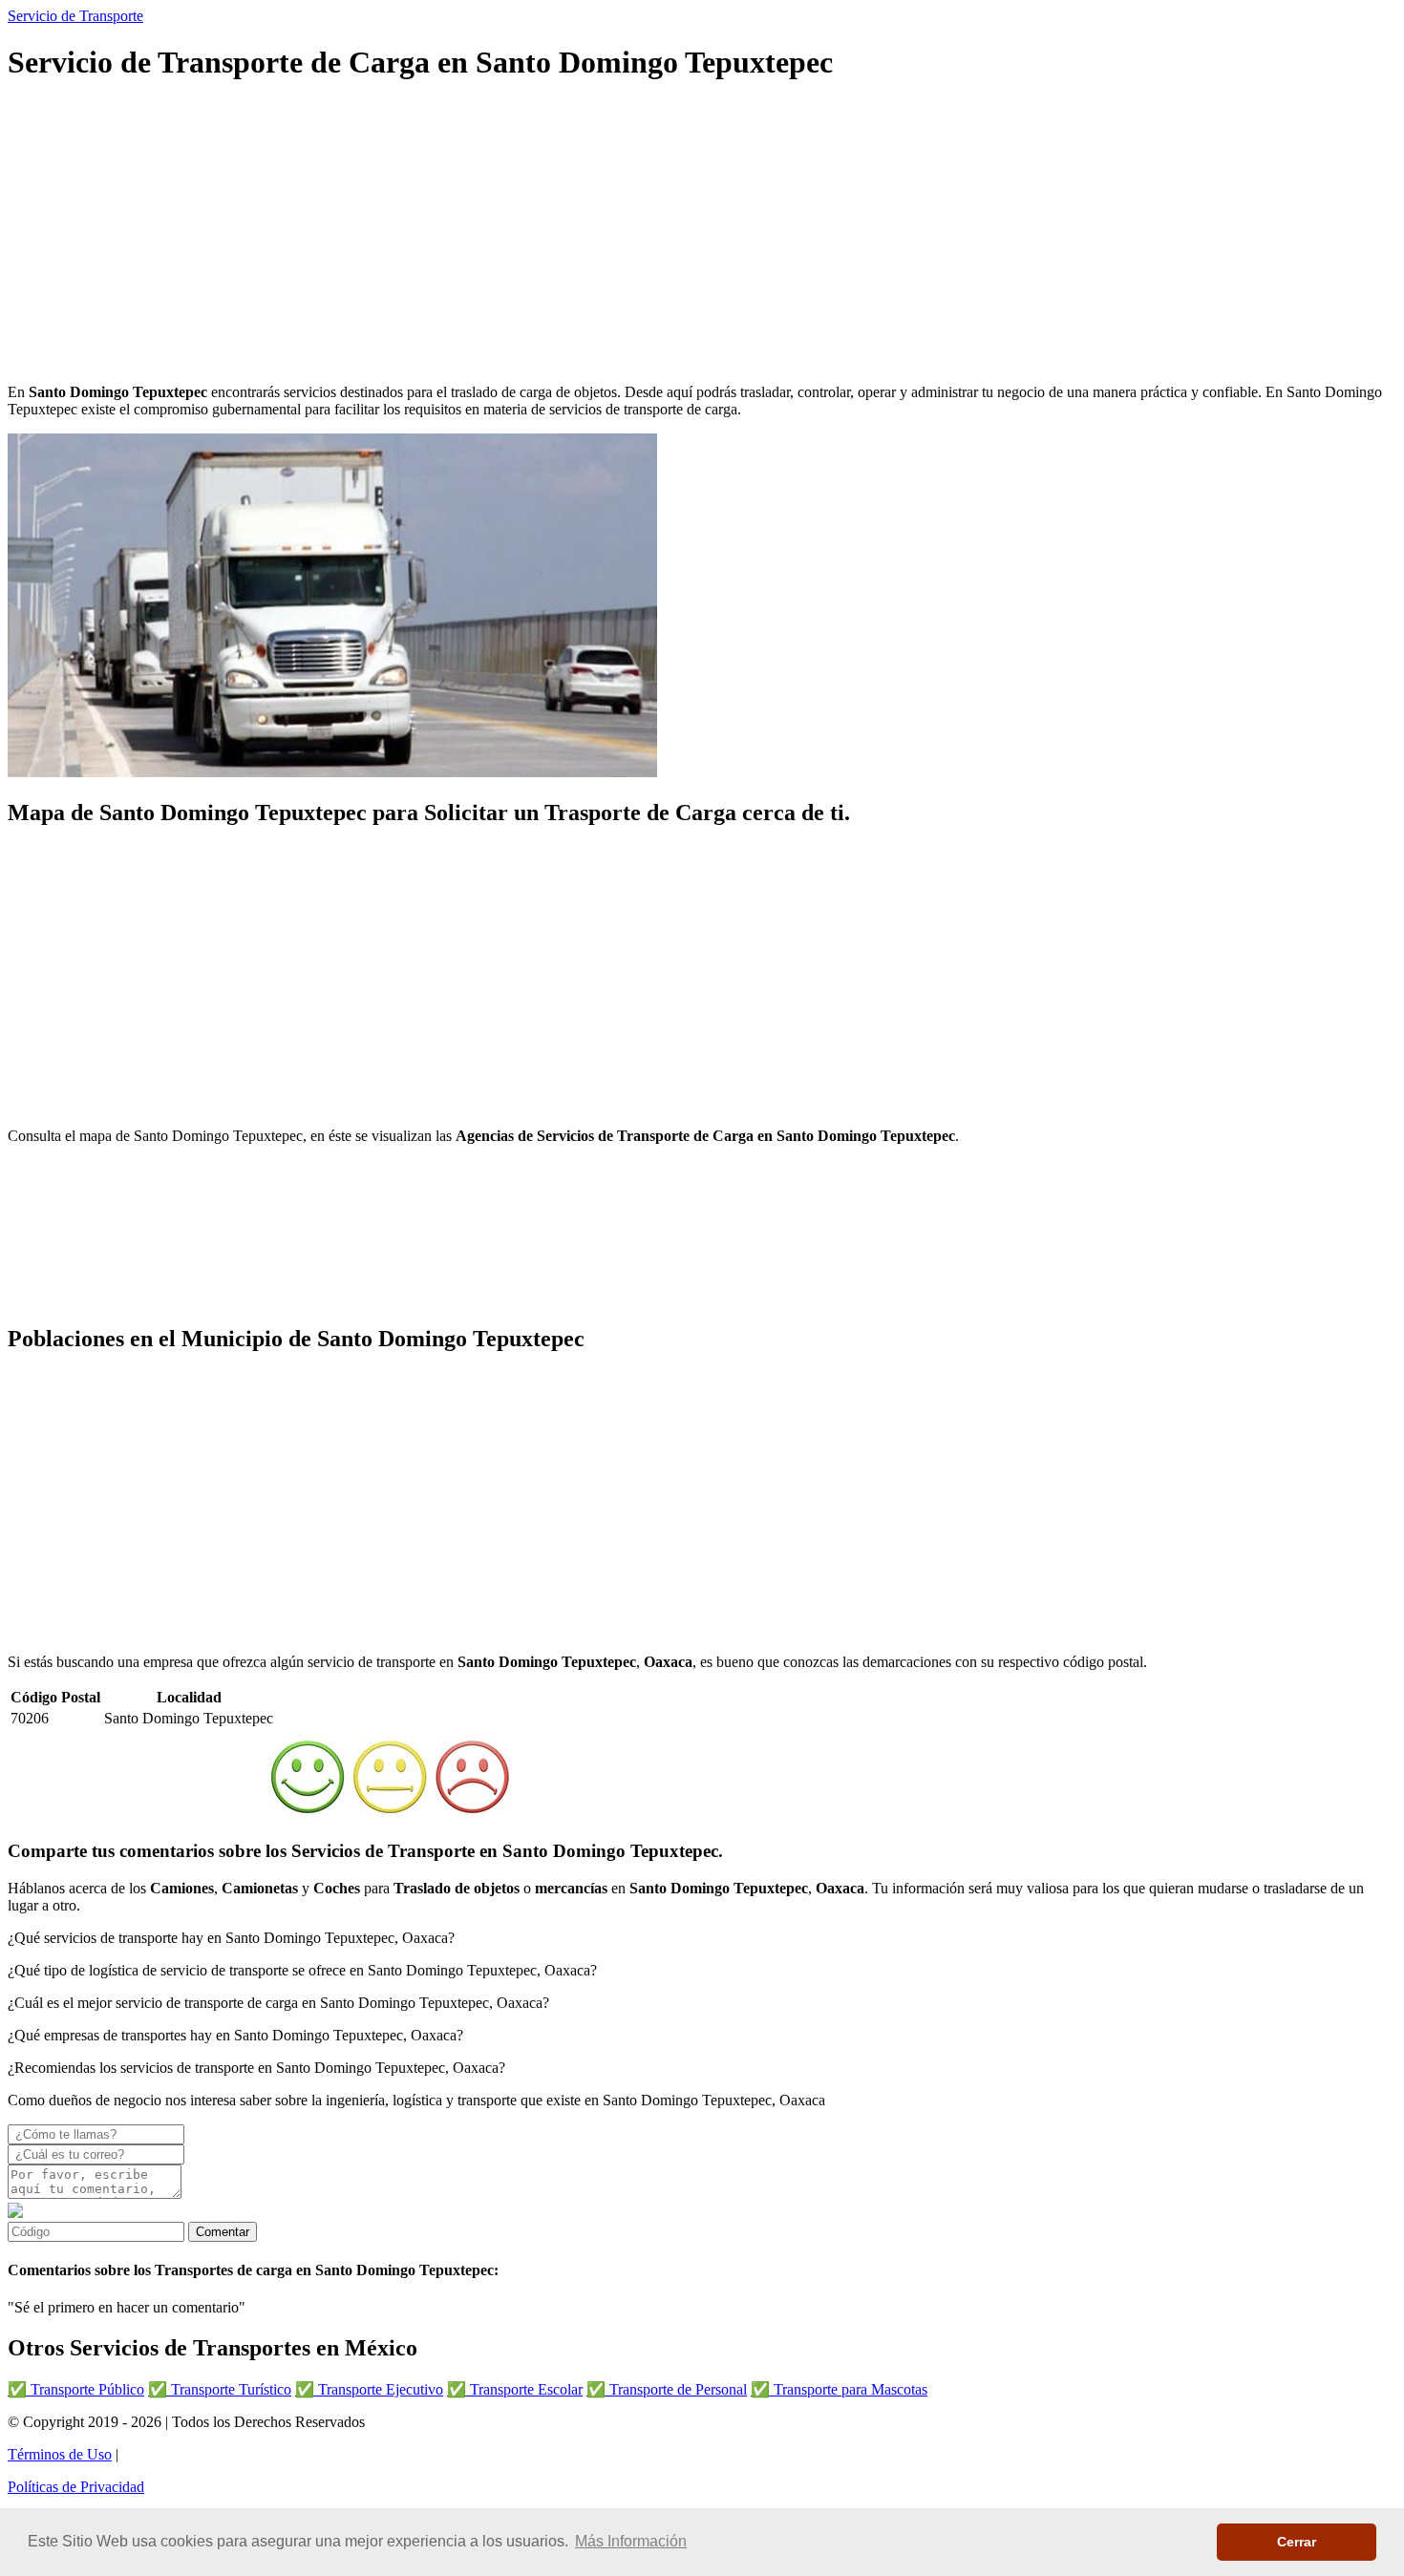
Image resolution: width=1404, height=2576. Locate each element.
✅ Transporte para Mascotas (839, 2389)
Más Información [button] (631, 2541)
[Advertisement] (581, 235)
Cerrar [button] (1297, 2542)
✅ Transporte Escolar (515, 2389)
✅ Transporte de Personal (667, 2389)
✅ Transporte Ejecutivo (369, 2389)
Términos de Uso (60, 2454)
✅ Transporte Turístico (220, 2389)
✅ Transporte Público (76, 2389)
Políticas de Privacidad (76, 2487)
